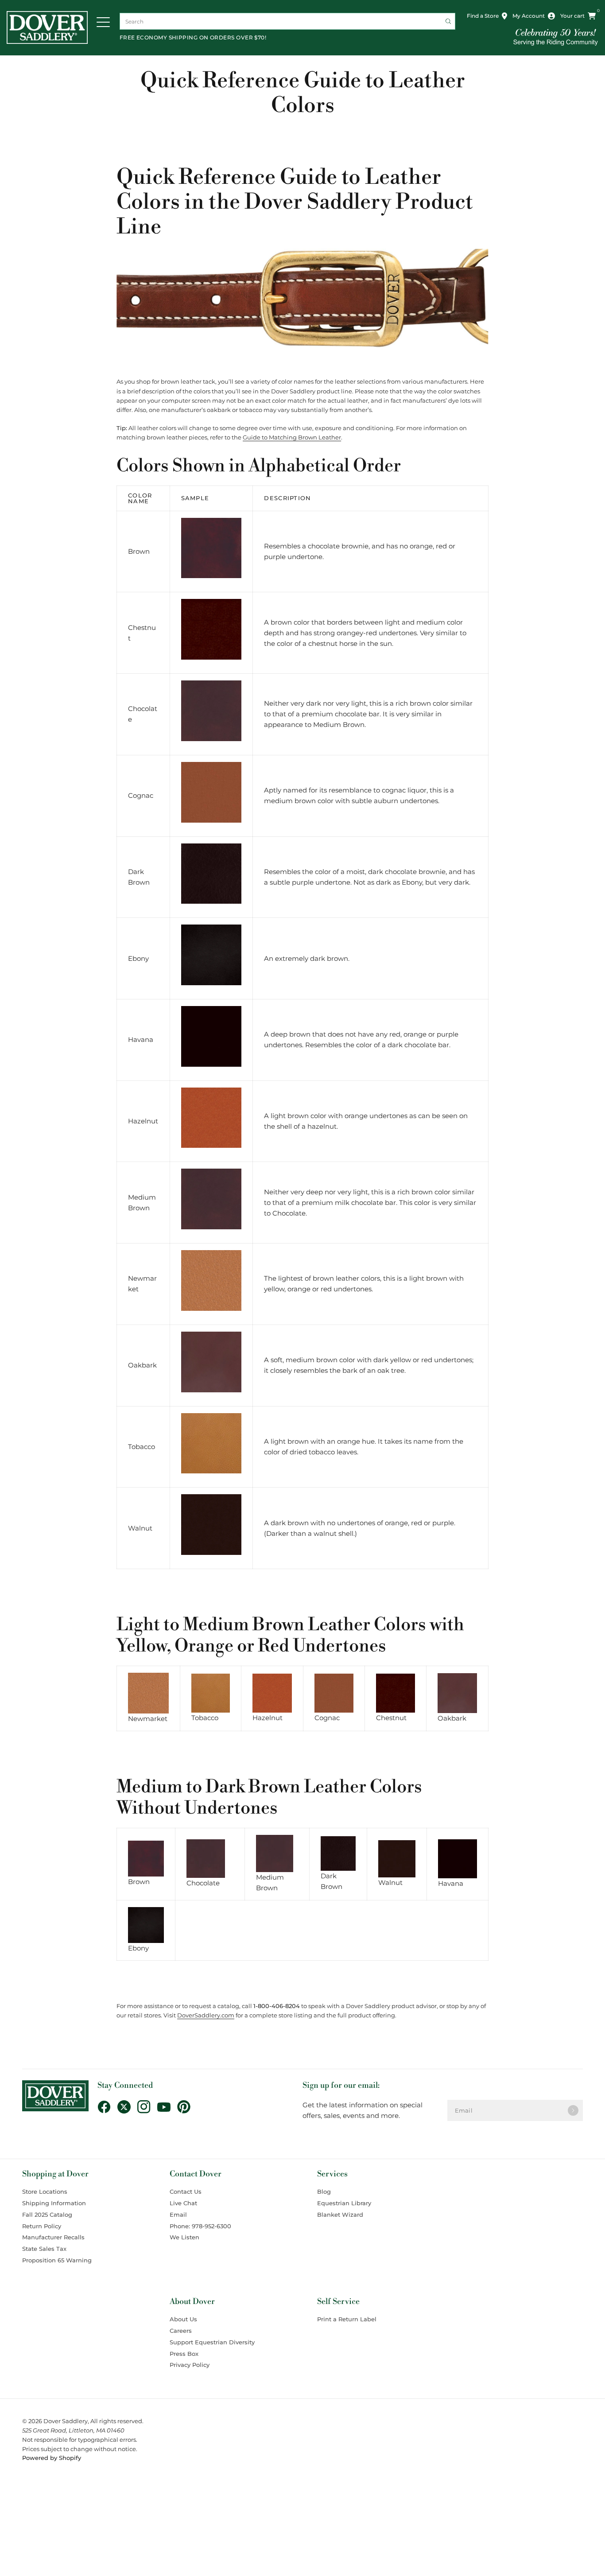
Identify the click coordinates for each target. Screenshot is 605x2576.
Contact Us (186, 2191)
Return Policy (42, 2226)
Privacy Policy (190, 2365)
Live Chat (183, 2203)
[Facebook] (107, 2107)
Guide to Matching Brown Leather (292, 437)
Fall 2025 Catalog (47, 2215)
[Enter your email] (573, 2110)
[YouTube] (167, 2107)
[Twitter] (127, 2107)
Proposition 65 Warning (57, 2260)
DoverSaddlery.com (206, 2015)
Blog (324, 2191)
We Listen (184, 2237)
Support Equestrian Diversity (212, 2342)
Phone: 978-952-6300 (200, 2226)
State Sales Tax (44, 2249)
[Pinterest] (187, 2107)
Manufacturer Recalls (53, 2237)
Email (178, 2215)
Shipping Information (54, 2203)
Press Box (184, 2354)
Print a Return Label (347, 2319)
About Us (183, 2319)
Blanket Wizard (340, 2215)
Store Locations (45, 2191)
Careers (181, 2331)
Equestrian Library (344, 2203)
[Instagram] (147, 2107)
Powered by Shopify (52, 2458)
